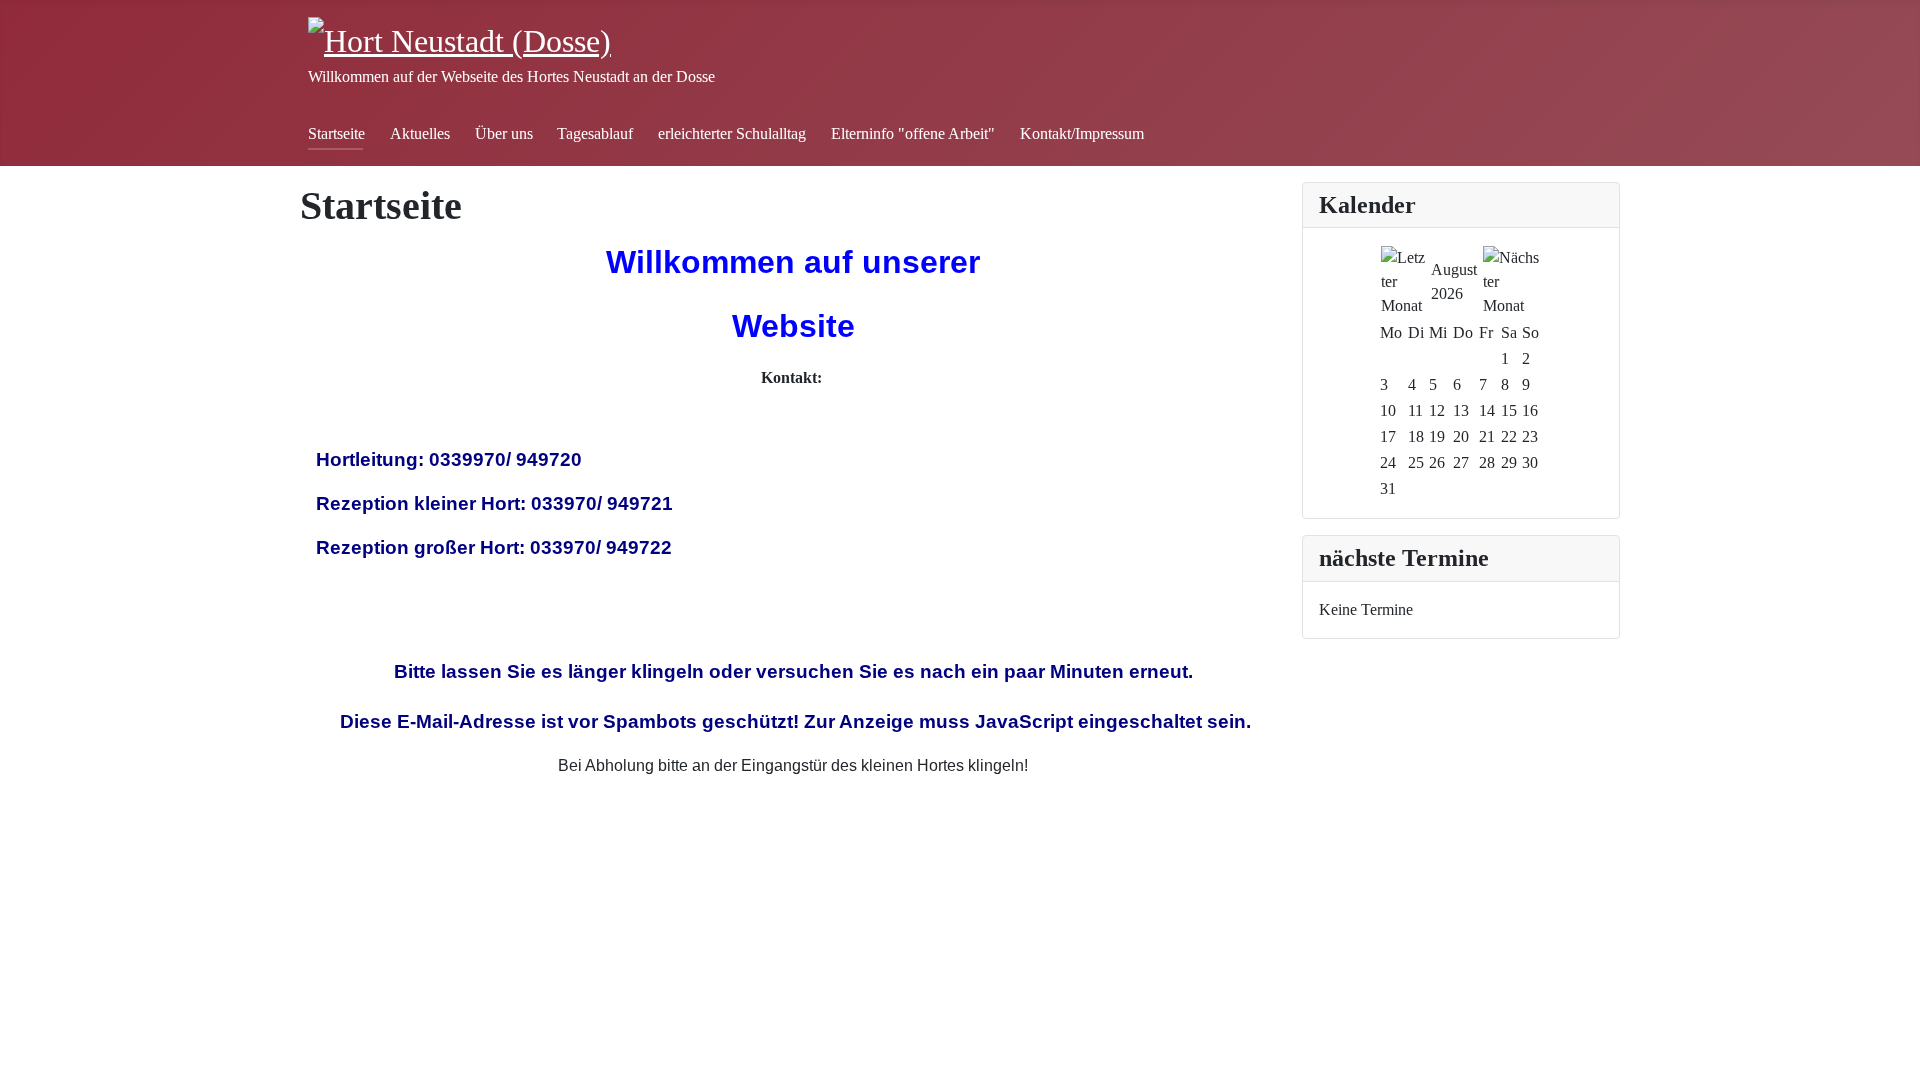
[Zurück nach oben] (1895, 1055)
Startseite (336, 133)
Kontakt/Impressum (1082, 133)
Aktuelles (420, 133)
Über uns (504, 133)
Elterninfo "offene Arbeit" (913, 133)
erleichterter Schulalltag (732, 133)
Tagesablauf (595, 133)
